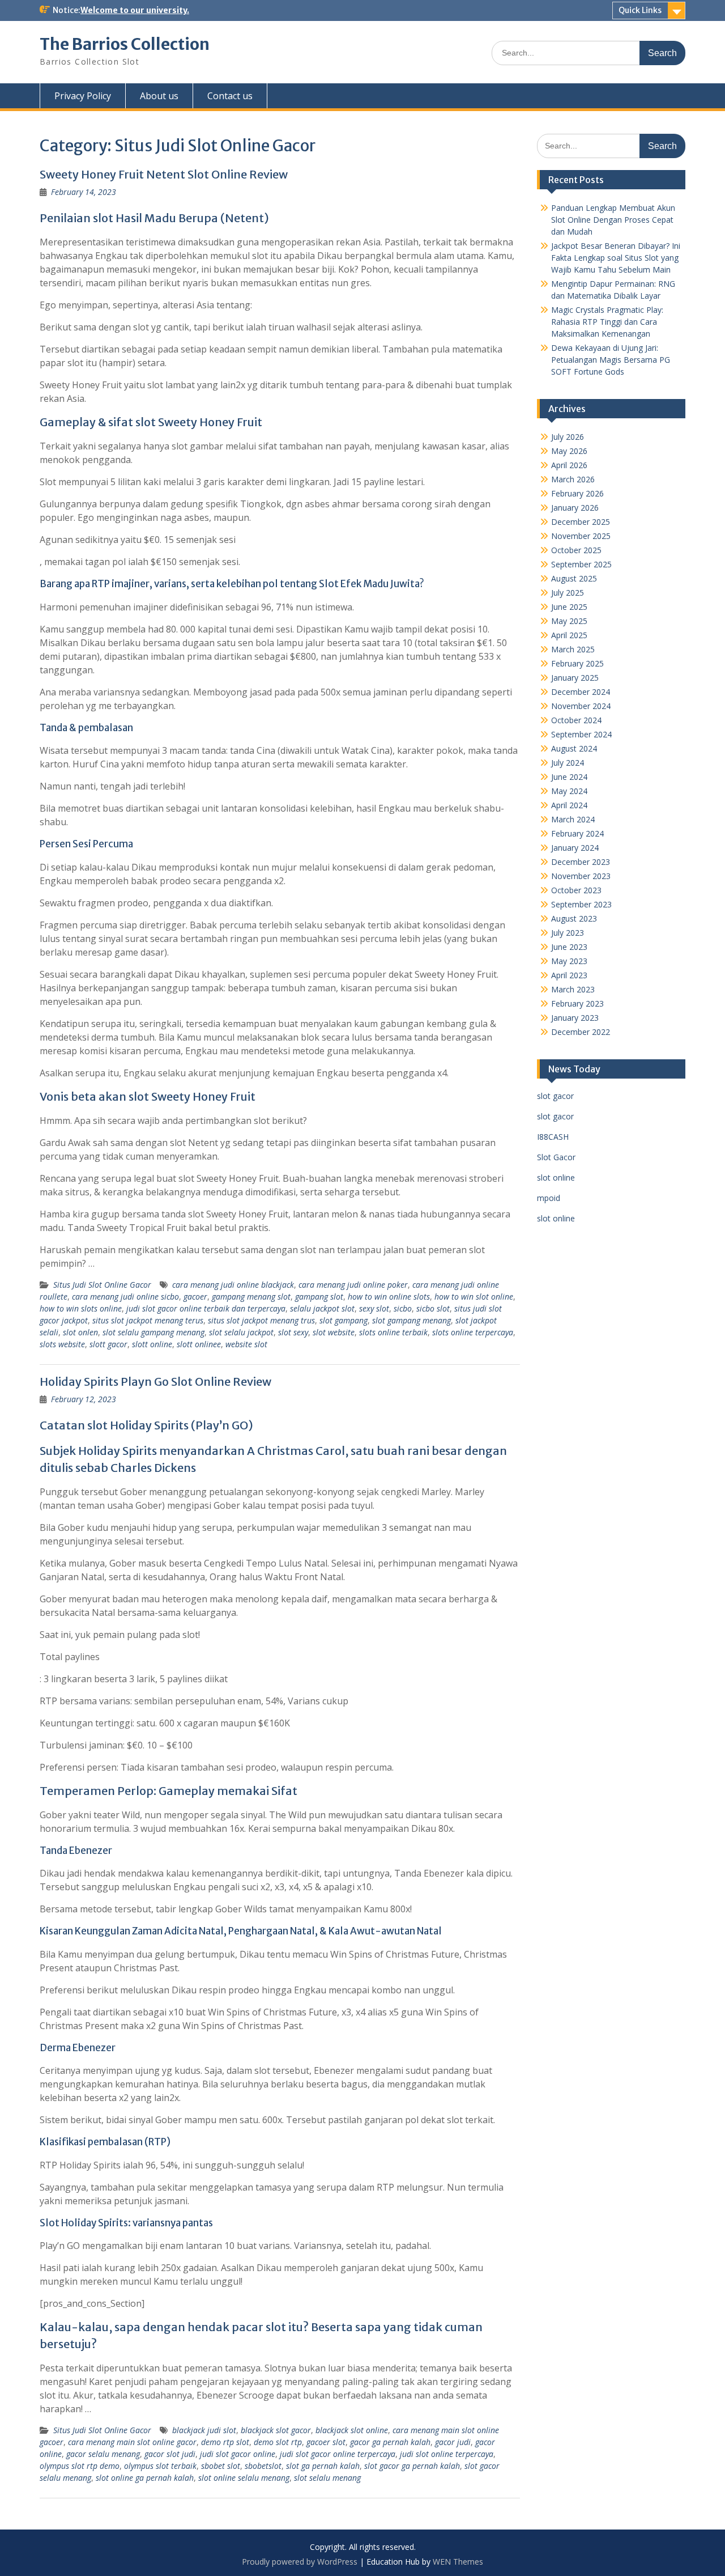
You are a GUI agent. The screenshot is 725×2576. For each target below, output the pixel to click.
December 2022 (581, 1032)
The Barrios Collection (125, 44)
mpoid (549, 1198)
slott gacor (108, 1344)
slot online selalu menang (244, 2478)
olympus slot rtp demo (80, 2466)
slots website (62, 1344)
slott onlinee (199, 1344)
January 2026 (575, 508)
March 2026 (573, 479)
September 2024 (581, 734)
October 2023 (576, 890)
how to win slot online (474, 1297)
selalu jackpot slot (322, 1308)
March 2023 (573, 989)
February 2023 (577, 1003)
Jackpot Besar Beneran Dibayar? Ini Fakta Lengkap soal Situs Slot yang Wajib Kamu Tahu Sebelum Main (616, 258)
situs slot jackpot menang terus (148, 1320)
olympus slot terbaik (160, 2466)
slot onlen (80, 1332)
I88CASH (553, 1137)
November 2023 (581, 876)
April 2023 (569, 975)
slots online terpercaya (473, 1332)
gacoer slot (326, 2442)
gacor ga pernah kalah (390, 2442)
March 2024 (573, 819)
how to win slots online (81, 1308)
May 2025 (569, 621)
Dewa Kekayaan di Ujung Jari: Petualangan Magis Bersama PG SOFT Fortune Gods (611, 360)
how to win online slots (389, 1297)
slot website (334, 1332)
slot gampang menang (411, 1320)
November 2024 (581, 706)
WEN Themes (458, 2562)
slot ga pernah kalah (323, 2466)
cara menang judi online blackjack (233, 1285)
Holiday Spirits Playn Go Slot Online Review (155, 1382)
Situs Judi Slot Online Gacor (102, 1285)
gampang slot (319, 1297)
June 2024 (569, 777)
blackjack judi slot (204, 2430)
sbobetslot (263, 2466)
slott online (152, 1344)
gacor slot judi (170, 2454)
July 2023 (568, 933)
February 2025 (577, 663)
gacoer (195, 1297)
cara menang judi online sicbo (125, 1297)
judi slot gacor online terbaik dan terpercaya (206, 1308)
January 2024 (575, 848)
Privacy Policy (83, 96)
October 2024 (576, 720)
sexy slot (374, 1308)
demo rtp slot (225, 2442)
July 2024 (568, 763)
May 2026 (569, 451)
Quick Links (640, 10)
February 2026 (577, 493)
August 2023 (574, 918)
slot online (556, 1177)
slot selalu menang (327, 2478)
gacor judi (453, 2442)
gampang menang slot (251, 1297)
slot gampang (344, 1320)
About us (159, 96)
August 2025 (574, 578)
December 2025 (581, 522)
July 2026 (568, 437)
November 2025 (581, 536)
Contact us (230, 96)
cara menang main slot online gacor (132, 2442)
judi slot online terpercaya (447, 2454)
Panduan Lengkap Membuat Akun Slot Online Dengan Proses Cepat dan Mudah (613, 220)
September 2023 (581, 904)
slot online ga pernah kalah (145, 2478)
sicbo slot (433, 1308)
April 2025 (569, 635)
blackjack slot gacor (276, 2430)
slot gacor (555, 1096)
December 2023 (581, 862)
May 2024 (569, 791)
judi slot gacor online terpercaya (338, 2454)
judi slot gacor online (238, 2454)
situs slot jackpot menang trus (261, 1320)
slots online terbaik (393, 1332)
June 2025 (569, 607)
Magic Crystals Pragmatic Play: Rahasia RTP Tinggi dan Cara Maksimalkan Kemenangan (607, 322)
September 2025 (581, 564)
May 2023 (569, 961)
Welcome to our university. (135, 10)
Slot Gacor (556, 1157)
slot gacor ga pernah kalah (412, 2466)
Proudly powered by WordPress (300, 2562)
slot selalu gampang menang (153, 1332)
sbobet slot (221, 2466)
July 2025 (568, 593)
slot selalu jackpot (241, 1332)
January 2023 (575, 1018)
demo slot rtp (278, 2442)
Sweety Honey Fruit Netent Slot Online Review (164, 174)
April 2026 (569, 465)
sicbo (403, 1308)
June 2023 (569, 947)
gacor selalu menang (103, 2454)
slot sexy (293, 1332)
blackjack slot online (352, 2430)
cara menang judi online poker (353, 1285)
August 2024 (574, 748)
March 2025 (573, 649)
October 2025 (576, 550)
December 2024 (581, 692)
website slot (246, 1344)
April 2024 (569, 805)
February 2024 (577, 833)
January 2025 (575, 678)
